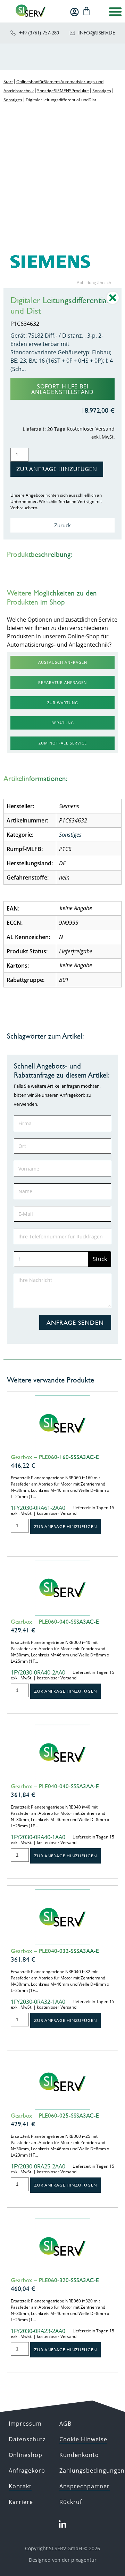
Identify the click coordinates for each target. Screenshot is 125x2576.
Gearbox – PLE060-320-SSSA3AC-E (55, 2280)
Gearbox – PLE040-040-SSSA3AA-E (55, 1786)
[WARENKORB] (86, 11)
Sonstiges (102, 91)
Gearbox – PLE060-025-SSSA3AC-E (55, 2116)
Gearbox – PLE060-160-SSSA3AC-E (55, 1457)
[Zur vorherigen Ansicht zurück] (113, 303)
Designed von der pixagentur (63, 2560)
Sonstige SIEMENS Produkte (63, 91)
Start (8, 82)
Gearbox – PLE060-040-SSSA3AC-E (55, 1622)
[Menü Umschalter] (115, 11)
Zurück (62, 525)
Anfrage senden (75, 1322)
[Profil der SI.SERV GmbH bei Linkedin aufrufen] (62, 2524)
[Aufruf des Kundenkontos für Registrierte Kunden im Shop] (74, 12)
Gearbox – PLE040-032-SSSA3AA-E (55, 1951)
